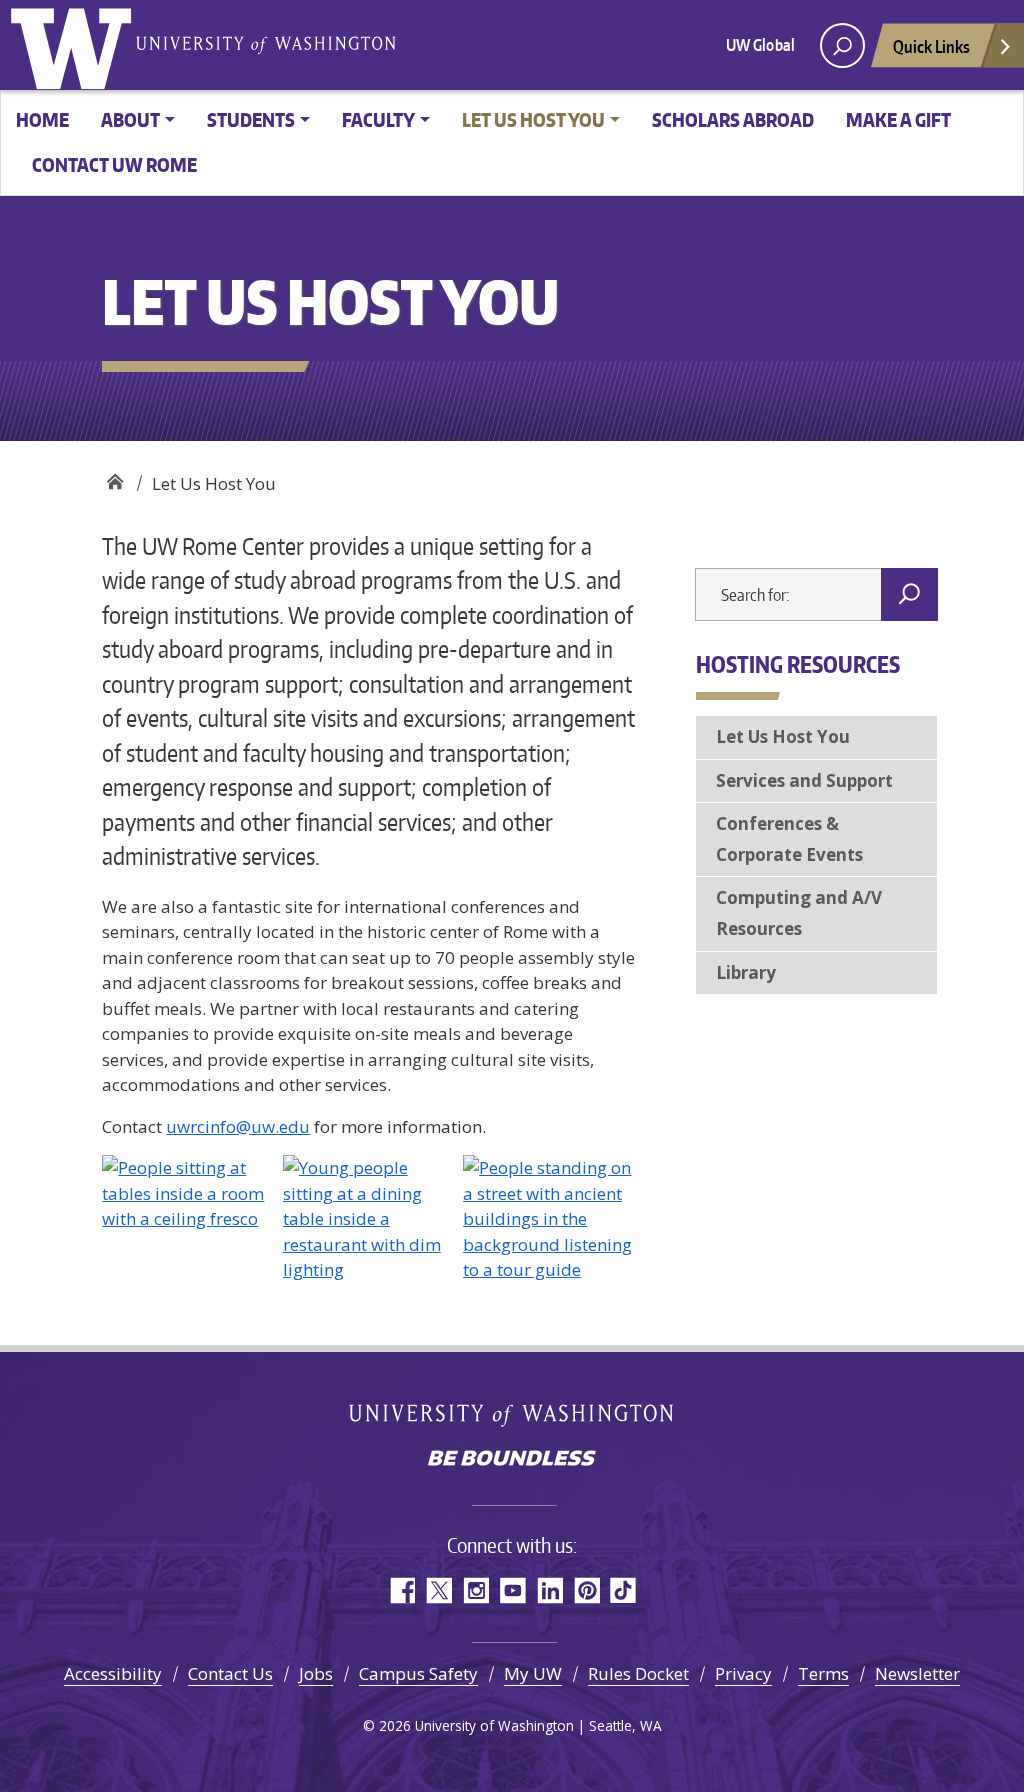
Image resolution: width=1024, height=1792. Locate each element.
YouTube (512, 1590)
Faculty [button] (378, 119)
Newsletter (917, 1673)
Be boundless (512, 1460)
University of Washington (75, 45)
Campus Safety (418, 1673)
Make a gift (898, 119)
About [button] (130, 119)
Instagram (475, 1590)
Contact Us (230, 1673)
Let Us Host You (783, 736)
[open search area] (842, 45)
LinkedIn (549, 1590)
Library (746, 972)
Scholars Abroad (733, 119)
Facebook (401, 1590)
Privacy (743, 1673)
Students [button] (251, 119)
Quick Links (931, 46)
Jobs (316, 1673)
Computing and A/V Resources (799, 913)
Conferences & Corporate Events (789, 839)
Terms (823, 1673)
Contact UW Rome (114, 164)
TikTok (623, 1590)
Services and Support (804, 780)
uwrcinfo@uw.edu (238, 1126)
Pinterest (586, 1590)
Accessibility (113, 1673)
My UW (533, 1673)
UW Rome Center (114, 476)
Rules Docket (638, 1673)
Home (42, 119)
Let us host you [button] (533, 119)
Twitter (438, 1590)
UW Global (760, 45)
